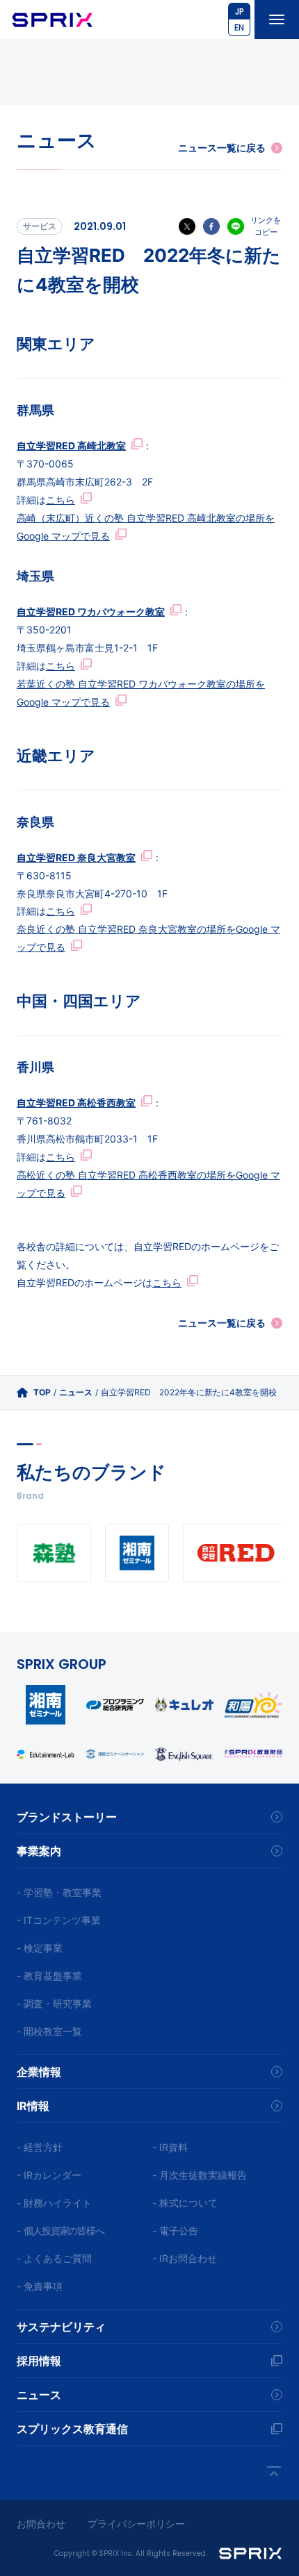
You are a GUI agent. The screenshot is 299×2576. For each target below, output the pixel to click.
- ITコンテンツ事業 (59, 1920)
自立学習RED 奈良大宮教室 (76, 857)
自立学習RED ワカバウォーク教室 (91, 612)
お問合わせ (41, 2524)
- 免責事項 (40, 2286)
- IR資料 (170, 2147)
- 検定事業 (40, 1948)
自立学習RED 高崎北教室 (71, 446)
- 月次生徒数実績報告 (200, 2175)
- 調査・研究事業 (54, 2003)
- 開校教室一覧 (49, 2031)
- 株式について (185, 2203)
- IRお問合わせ (185, 2258)
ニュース (76, 1392)
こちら (60, 500)
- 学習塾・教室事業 (59, 1892)
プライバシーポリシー (136, 2524)
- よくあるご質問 (54, 2258)
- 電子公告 (175, 2230)
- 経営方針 (40, 2147)
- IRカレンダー (49, 2175)
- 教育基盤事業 (49, 1976)
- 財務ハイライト (54, 2203)
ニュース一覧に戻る (222, 148)
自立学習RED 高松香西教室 (76, 1103)
